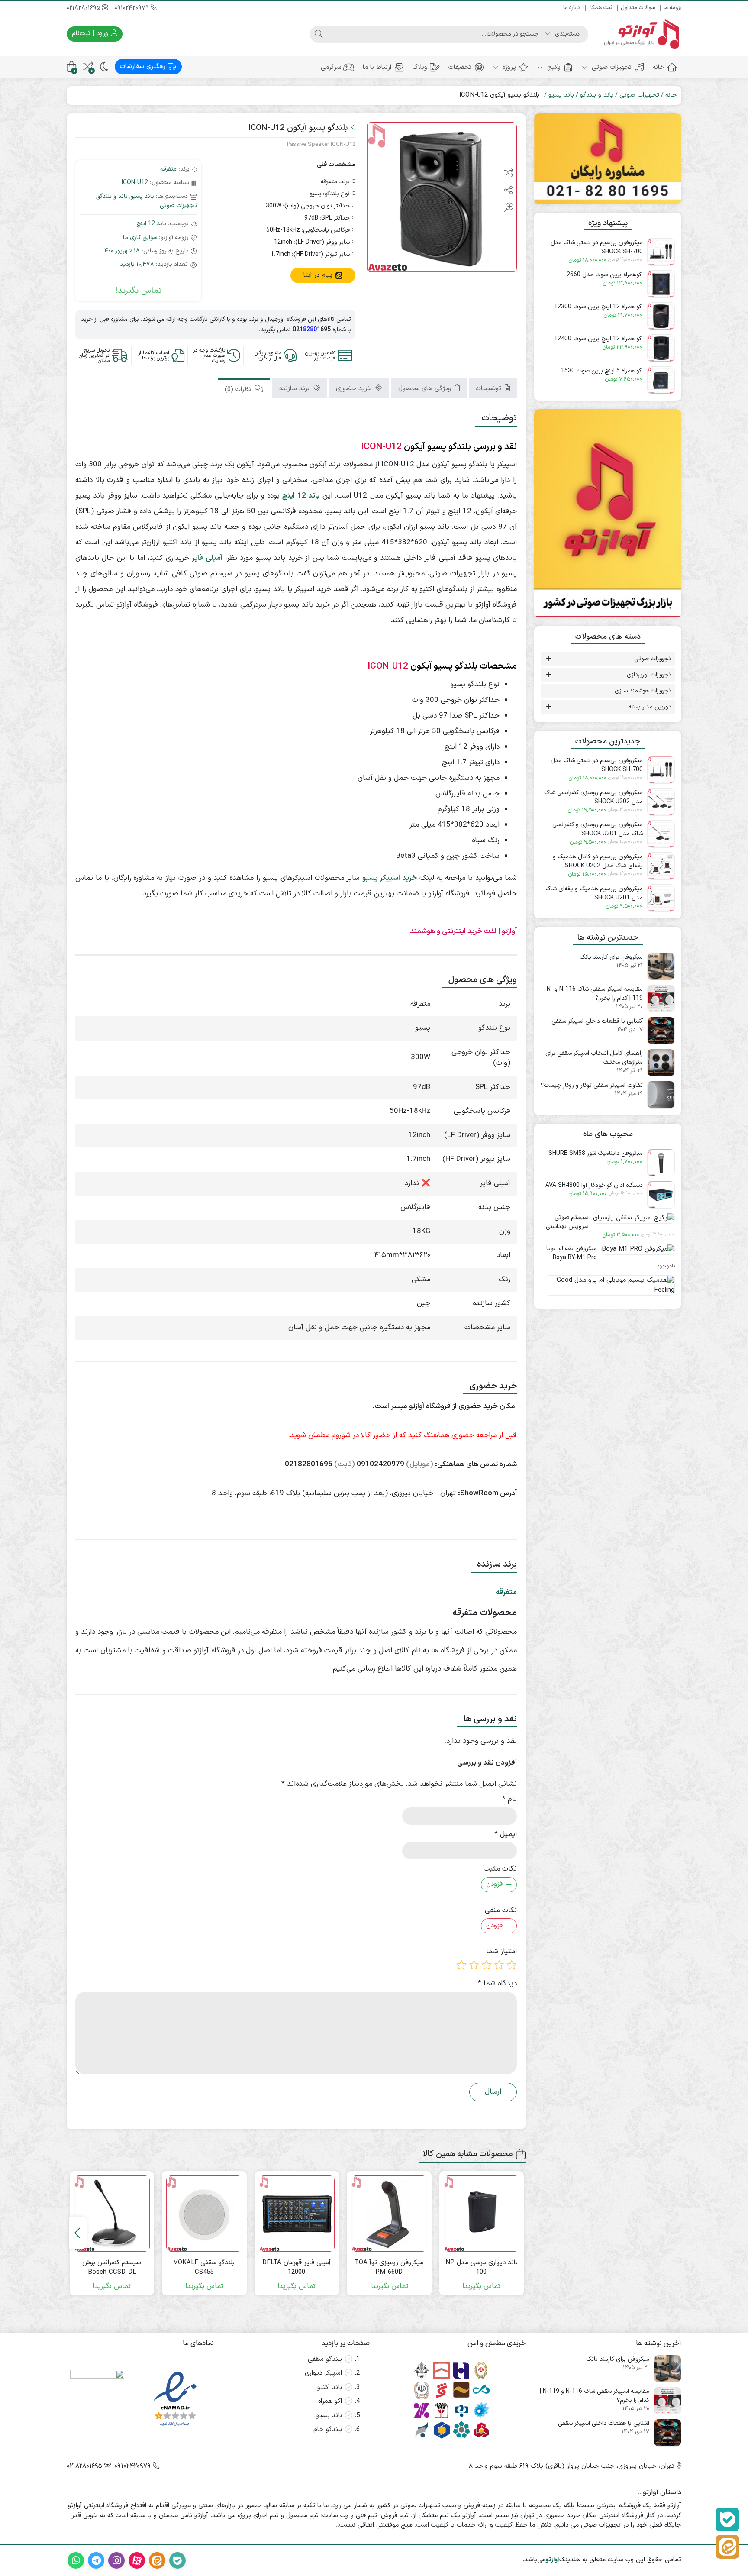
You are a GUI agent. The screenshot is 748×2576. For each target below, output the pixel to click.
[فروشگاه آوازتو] (608, 514)
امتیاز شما (501, 1952)
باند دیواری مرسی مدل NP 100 (482, 2268)
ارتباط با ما (377, 67)
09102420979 (133, 8)
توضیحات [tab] (490, 389)
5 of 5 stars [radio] (461, 1965)
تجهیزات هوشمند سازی (643, 691)
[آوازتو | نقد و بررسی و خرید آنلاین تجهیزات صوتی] (639, 34)
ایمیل (506, 1834)
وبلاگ (420, 67)
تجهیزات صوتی (611, 67)
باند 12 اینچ (151, 224)
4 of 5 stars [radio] (474, 1965)
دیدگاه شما (497, 1984)
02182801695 (84, 8)
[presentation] (78, 2233)
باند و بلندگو (597, 95)
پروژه (508, 67)
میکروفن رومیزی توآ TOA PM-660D (389, 2268)
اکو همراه (330, 2401)
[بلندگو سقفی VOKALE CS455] (204, 2214)
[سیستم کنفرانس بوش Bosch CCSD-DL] (112, 2214)
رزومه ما (672, 8)
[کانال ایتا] (727, 2547)
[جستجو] (319, 34)
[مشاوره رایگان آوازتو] (608, 159)
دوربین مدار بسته (650, 707)
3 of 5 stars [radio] (487, 1965)
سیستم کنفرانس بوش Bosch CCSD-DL (112, 2268)
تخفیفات (460, 67)
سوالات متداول (638, 8)
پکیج (553, 67)
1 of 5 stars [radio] (512, 1965)
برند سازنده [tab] (295, 389)
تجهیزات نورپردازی (649, 675)
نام (509, 1799)
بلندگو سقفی (325, 2359)
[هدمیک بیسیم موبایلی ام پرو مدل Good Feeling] (608, 1289)
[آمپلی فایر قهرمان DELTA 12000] (297, 2214)
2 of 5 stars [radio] (499, 1965)
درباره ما (572, 8)
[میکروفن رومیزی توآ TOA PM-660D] (389, 2214)
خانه (659, 67)
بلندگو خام (328, 2429)
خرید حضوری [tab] (355, 389)
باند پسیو (561, 95)
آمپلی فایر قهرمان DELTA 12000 (297, 2268)
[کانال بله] (727, 2519)
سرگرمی (331, 67)
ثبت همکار (600, 8)
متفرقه (168, 169)
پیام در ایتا (319, 275)
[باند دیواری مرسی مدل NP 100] (482, 2214)
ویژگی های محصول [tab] (426, 389)
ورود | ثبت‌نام (91, 34)
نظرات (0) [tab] (239, 389)
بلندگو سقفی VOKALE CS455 (204, 2268)
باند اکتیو (330, 2387)
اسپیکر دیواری (323, 2373)
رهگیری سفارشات (144, 66)
